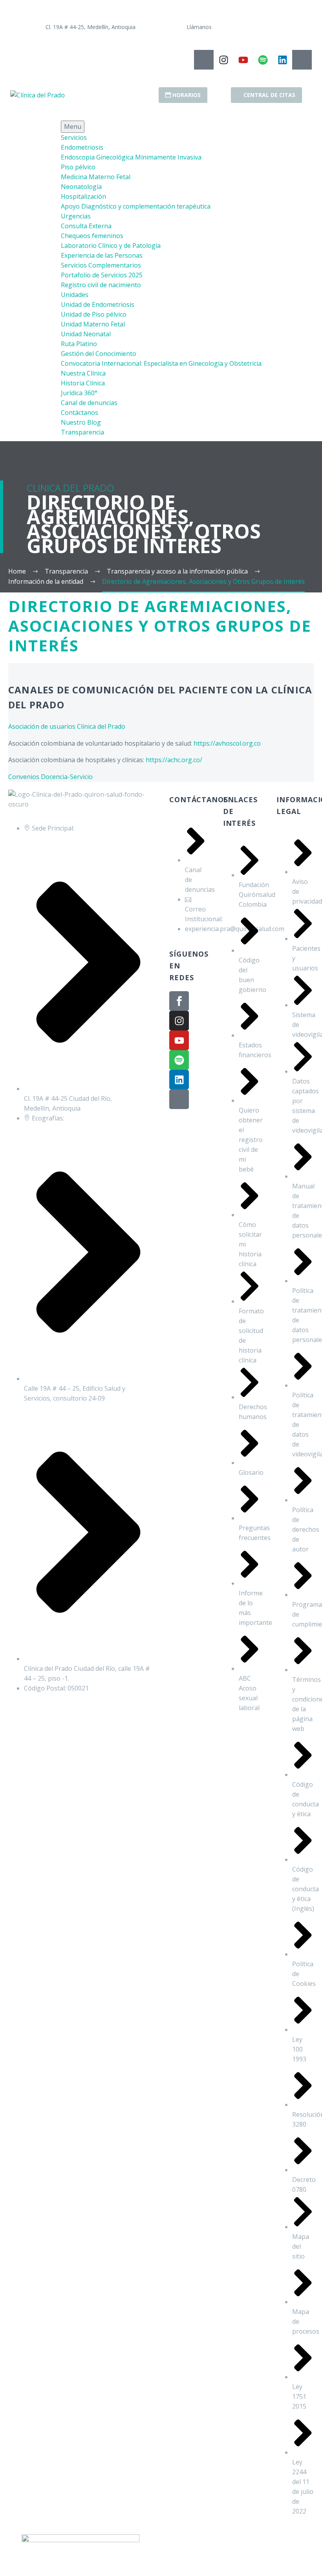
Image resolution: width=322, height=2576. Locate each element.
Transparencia (82, 432)
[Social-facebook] (204, 60)
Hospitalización (83, 196)
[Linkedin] (282, 60)
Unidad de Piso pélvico (94, 314)
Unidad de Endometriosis (98, 304)
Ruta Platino (79, 344)
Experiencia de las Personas (102, 255)
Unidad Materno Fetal (93, 324)
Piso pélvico (78, 167)
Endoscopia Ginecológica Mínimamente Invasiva (131, 157)
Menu (73, 127)
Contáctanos (80, 413)
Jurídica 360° (79, 393)
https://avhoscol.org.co (227, 743)
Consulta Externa (86, 226)
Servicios (74, 138)
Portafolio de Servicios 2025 (102, 275)
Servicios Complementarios (101, 265)
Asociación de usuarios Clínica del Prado (67, 726)
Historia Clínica (83, 383)
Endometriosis (82, 147)
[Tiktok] (302, 60)
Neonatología (81, 187)
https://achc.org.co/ (174, 760)
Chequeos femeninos (92, 236)
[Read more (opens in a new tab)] (79, 27)
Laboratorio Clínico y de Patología (111, 246)
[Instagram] (223, 60)
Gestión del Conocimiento (99, 354)
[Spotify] (263, 60)
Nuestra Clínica (83, 373)
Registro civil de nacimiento (101, 285)
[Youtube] (243, 60)
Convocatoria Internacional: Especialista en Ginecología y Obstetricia (161, 363)
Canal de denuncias (89, 403)
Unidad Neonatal (86, 334)
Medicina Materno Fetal (96, 177)
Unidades (75, 295)
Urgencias (76, 216)
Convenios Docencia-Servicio (50, 777)
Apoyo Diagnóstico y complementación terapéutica (136, 206)
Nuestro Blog (81, 422)
